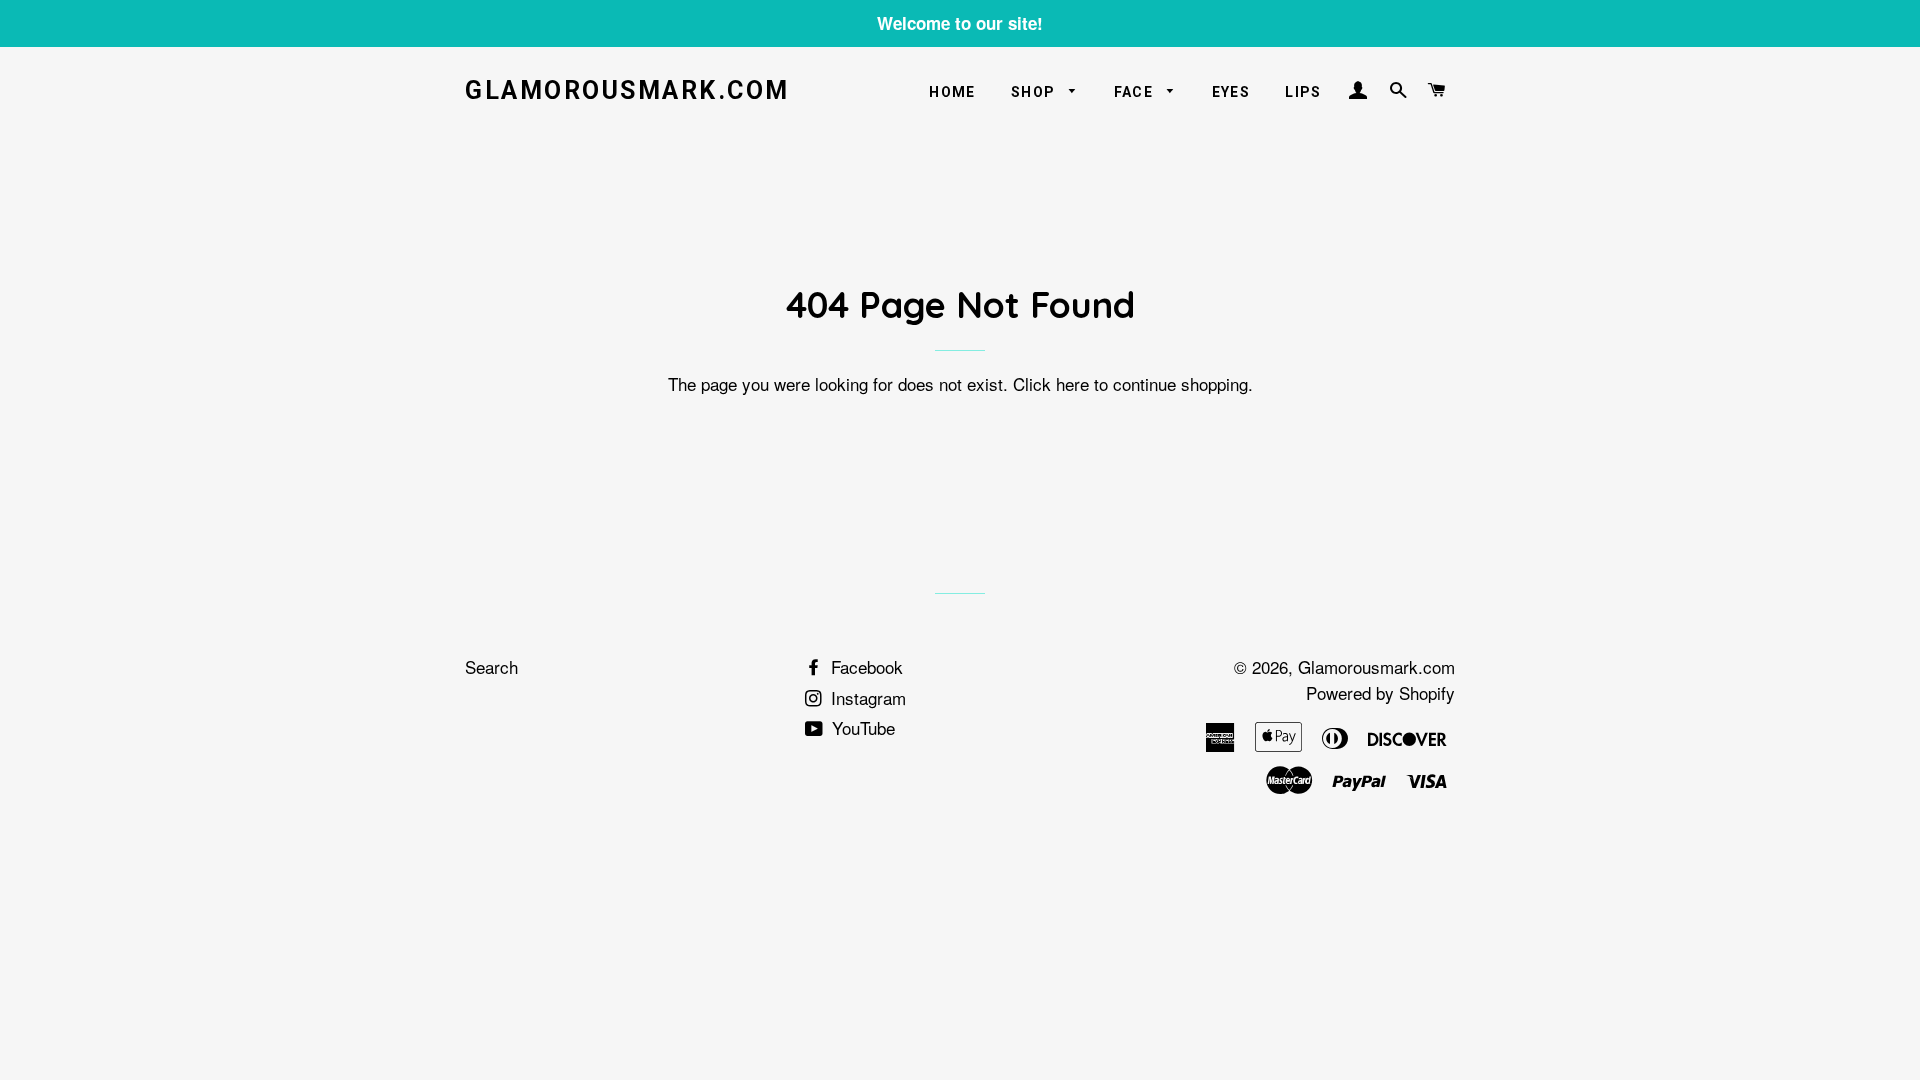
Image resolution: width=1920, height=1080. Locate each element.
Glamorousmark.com (627, 90)
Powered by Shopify (1380, 692)
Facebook (864, 666)
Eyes (1231, 92)
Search (491, 666)
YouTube (861, 727)
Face (1136, 92)
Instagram (866, 697)
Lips (1303, 92)
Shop (1035, 92)
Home (952, 92)
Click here (1051, 383)
